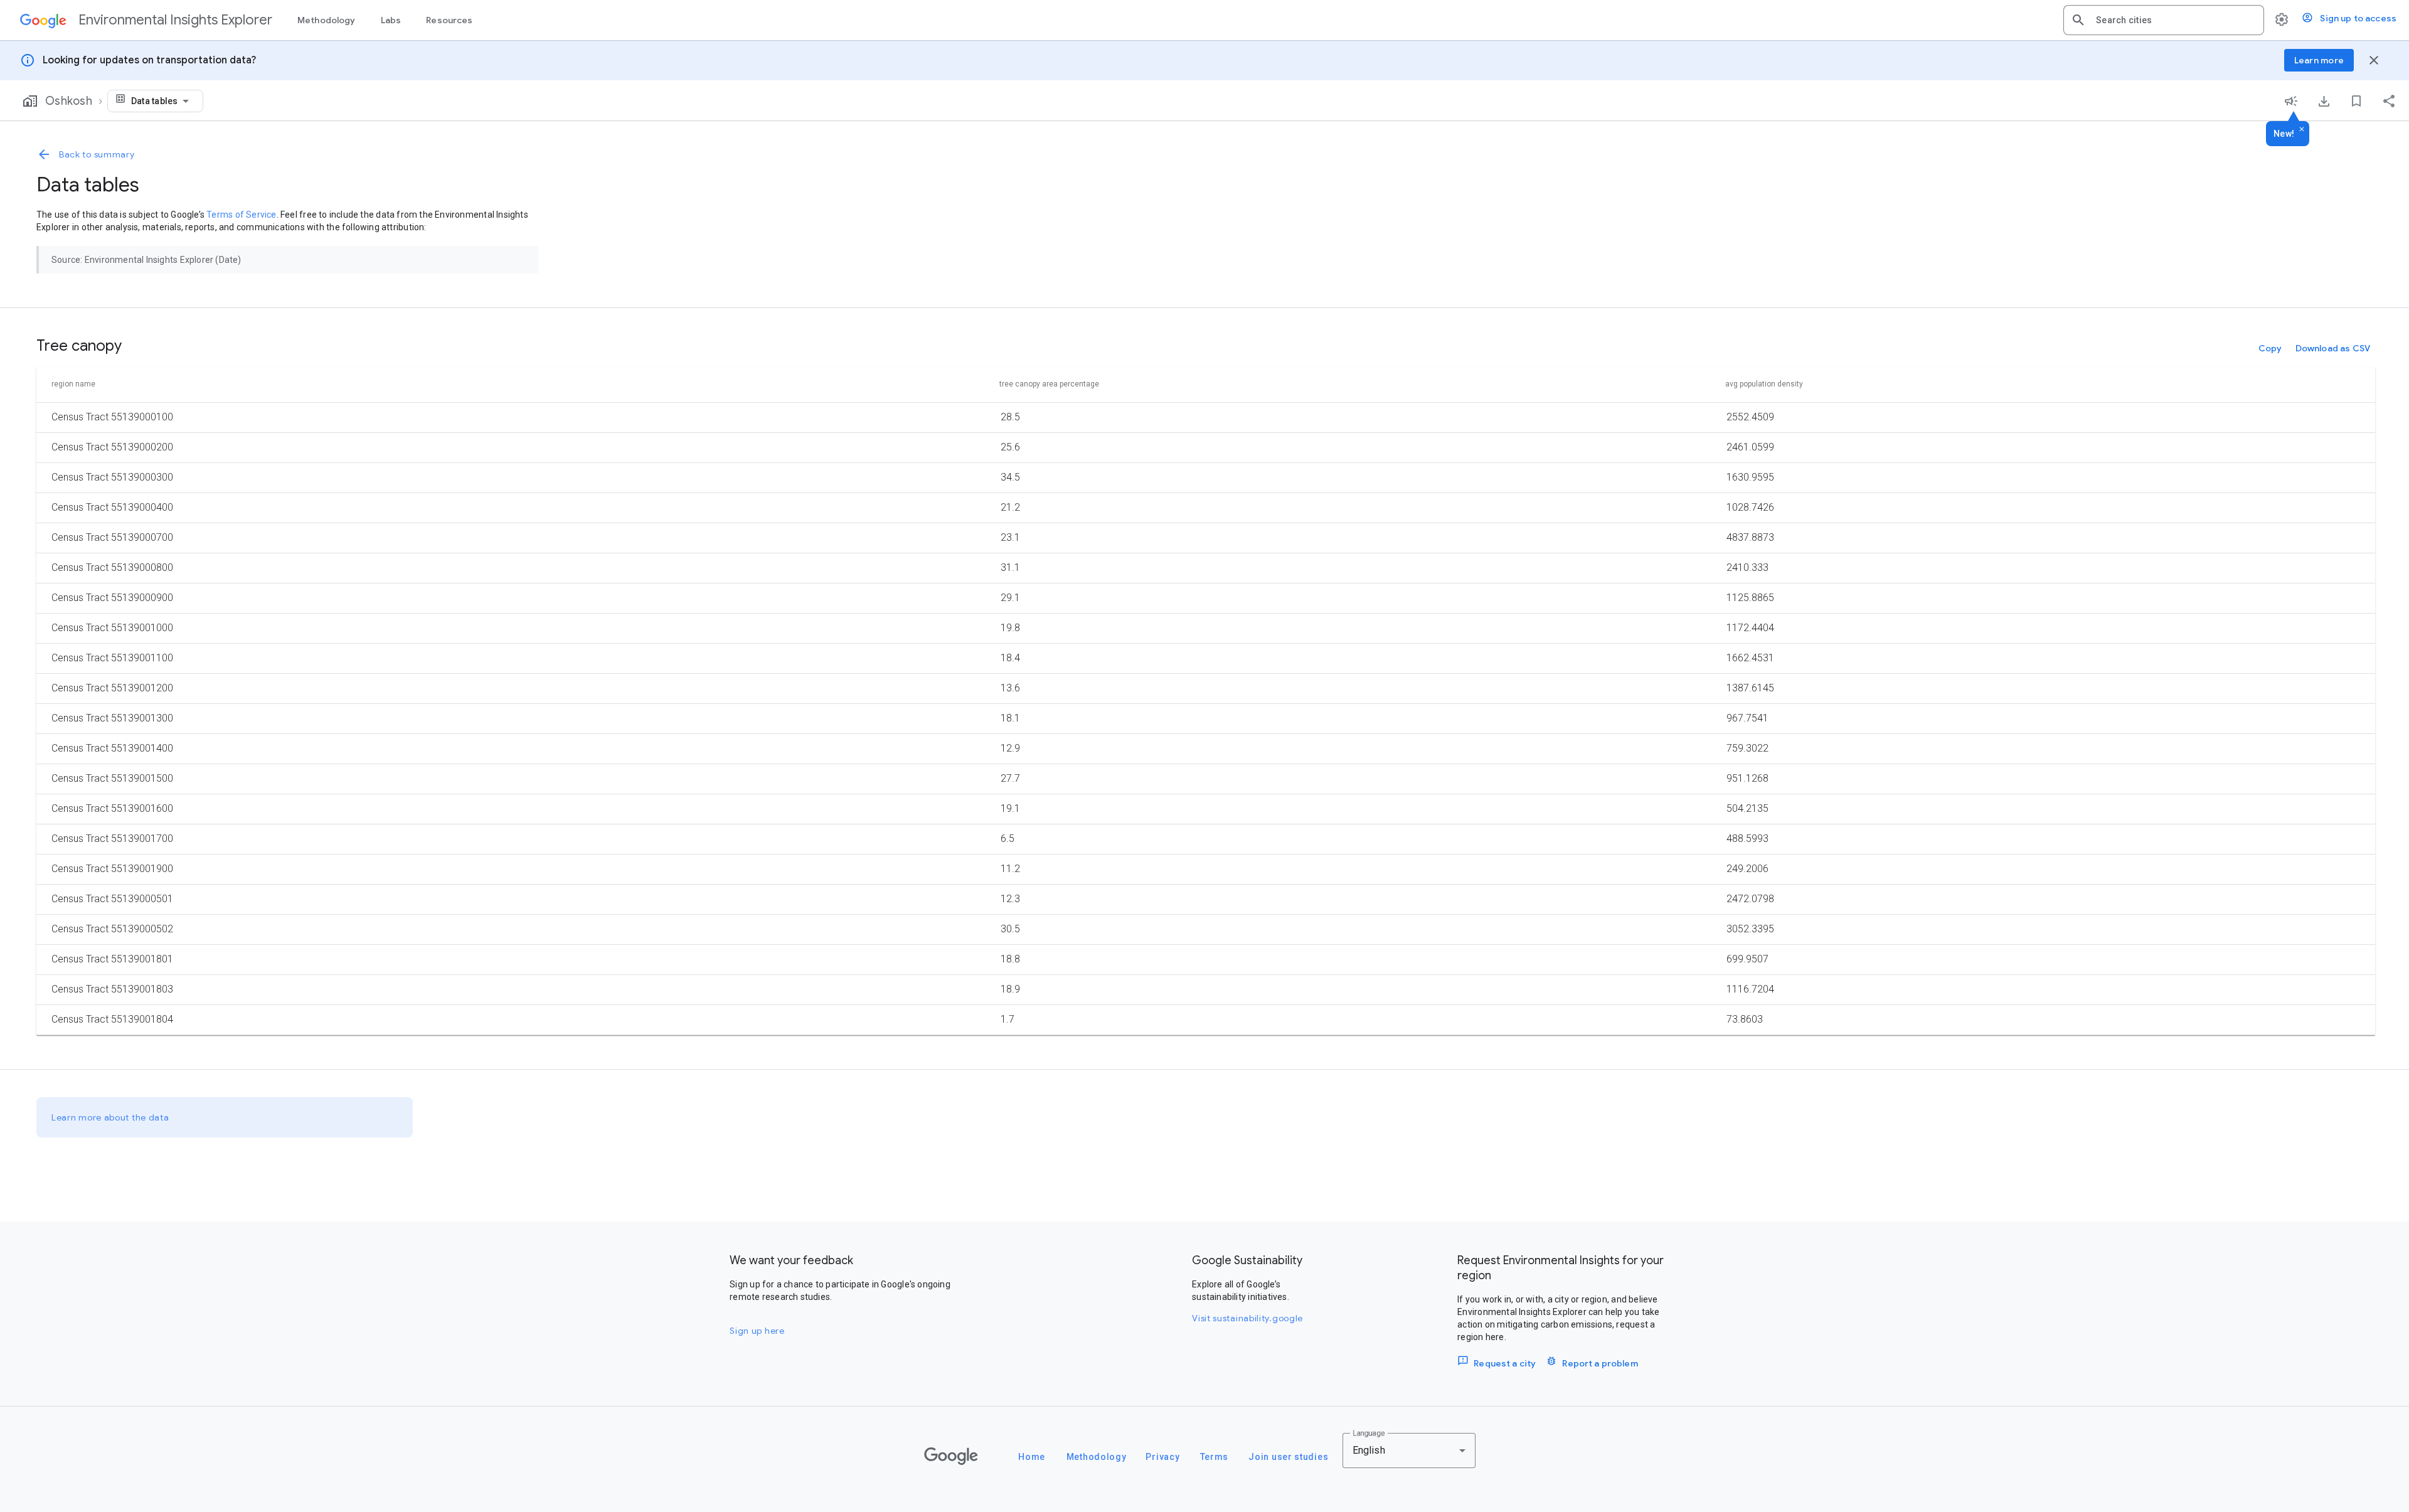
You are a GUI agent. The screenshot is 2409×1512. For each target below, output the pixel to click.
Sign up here (757, 1331)
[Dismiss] (2302, 130)
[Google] (951, 1456)
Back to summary (97, 154)
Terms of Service (241, 215)
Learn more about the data (110, 1117)
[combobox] (2175, 20)
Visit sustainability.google (1247, 1318)
